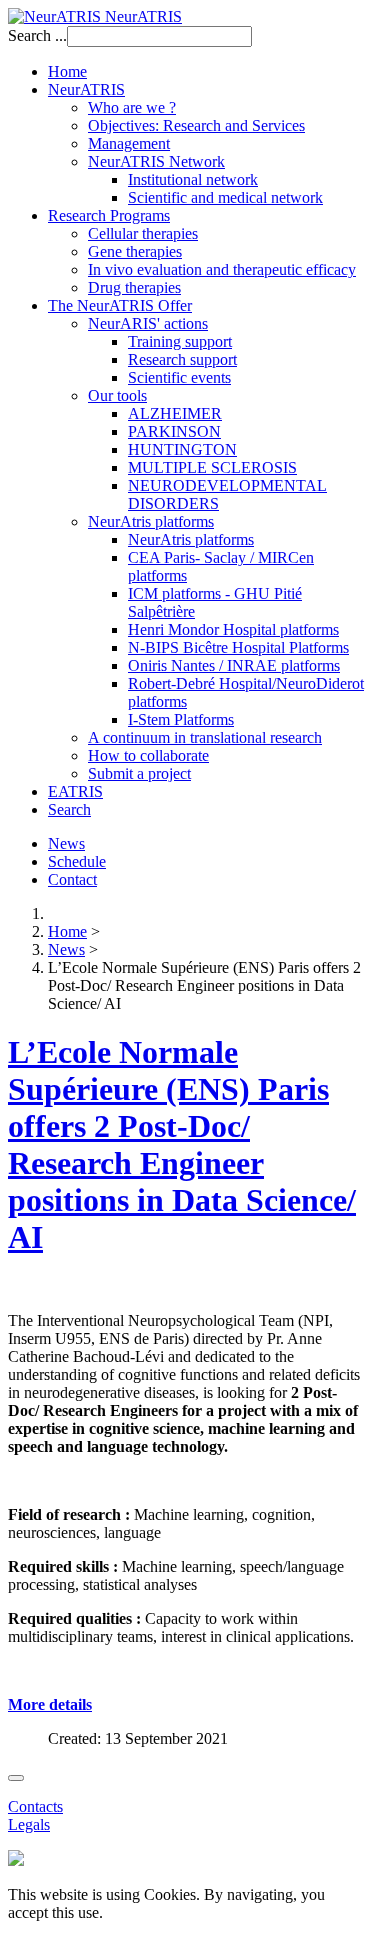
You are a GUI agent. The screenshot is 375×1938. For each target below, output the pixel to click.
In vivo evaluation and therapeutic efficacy (222, 269)
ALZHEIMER (175, 413)
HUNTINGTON (182, 449)
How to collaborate (148, 755)
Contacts (35, 1806)
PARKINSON (174, 431)
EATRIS (75, 791)
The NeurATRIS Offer (120, 305)
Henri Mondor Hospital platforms (233, 629)
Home (67, 71)
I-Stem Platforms (181, 719)
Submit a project (139, 773)
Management (129, 143)
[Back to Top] (16, 1778)
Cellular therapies (143, 233)
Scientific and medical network (225, 197)
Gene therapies (135, 251)
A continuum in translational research (205, 737)
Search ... (37, 35)
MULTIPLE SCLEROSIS (212, 467)
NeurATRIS (86, 89)
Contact (72, 879)
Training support (180, 341)
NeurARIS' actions (148, 323)
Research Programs (109, 215)
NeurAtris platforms (151, 521)
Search (69, 809)
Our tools (117, 395)
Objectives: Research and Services (196, 125)
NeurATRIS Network (156, 161)
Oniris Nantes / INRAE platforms (234, 665)
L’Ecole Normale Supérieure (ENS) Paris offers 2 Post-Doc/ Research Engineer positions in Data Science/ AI (182, 1144)
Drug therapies (134, 287)
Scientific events (179, 377)
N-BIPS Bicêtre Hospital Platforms (238, 647)
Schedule (77, 861)
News (66, 843)
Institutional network (193, 179)
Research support (182, 359)
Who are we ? (132, 107)
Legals (29, 1824)
